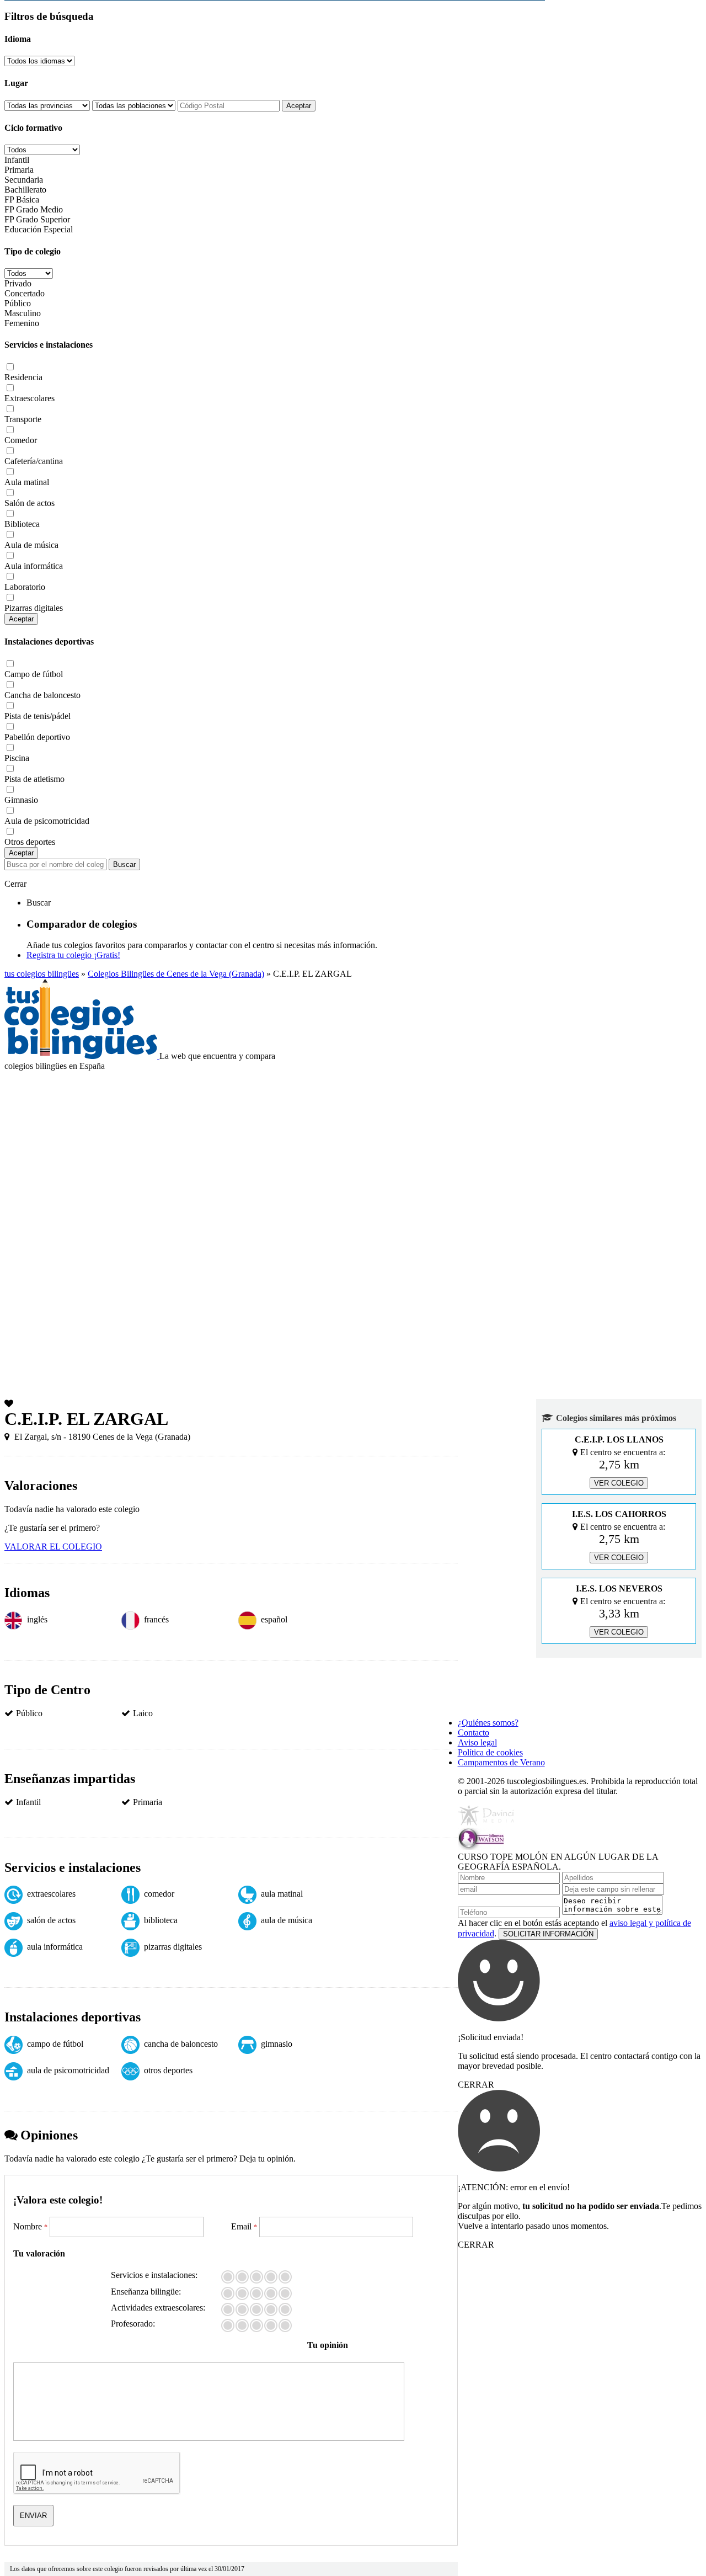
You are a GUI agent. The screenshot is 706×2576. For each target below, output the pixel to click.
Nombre (30, 2226)
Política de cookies (490, 1752)
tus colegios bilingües (42, 974)
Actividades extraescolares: (158, 2308)
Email (244, 2226)
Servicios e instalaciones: (154, 2275)
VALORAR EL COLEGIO (53, 1547)
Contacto (474, 1733)
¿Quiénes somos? (488, 1723)
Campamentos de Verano (501, 1762)
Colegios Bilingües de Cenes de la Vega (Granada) (176, 974)
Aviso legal (477, 1742)
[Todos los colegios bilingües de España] (505, 1704)
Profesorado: (133, 2324)
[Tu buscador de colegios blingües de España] (82, 1056)
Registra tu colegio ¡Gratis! (73, 955)
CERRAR (476, 2085)
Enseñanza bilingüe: (146, 2292)
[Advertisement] (353, 1154)
